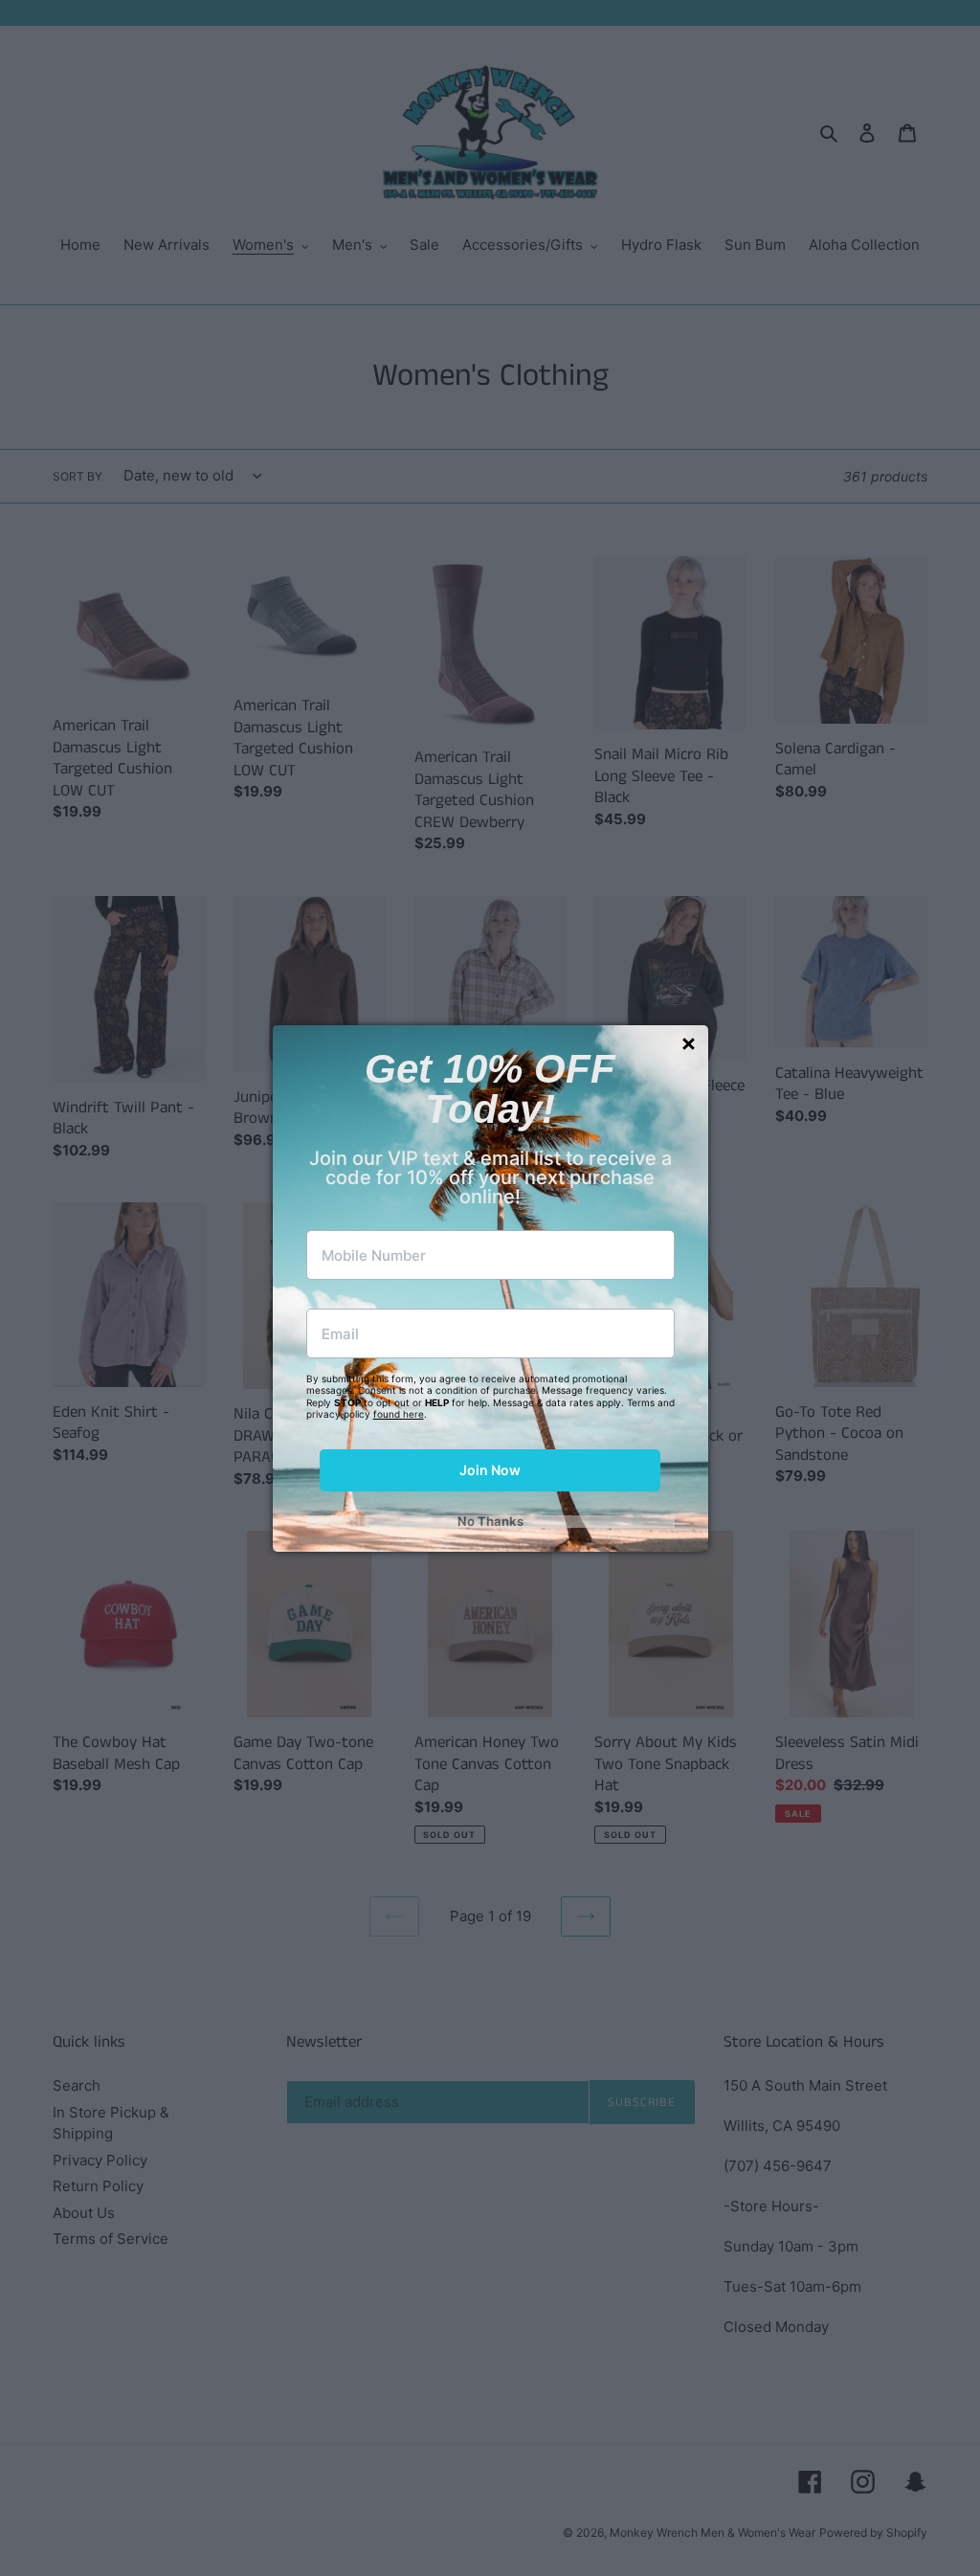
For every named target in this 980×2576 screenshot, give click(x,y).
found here (399, 1414)
